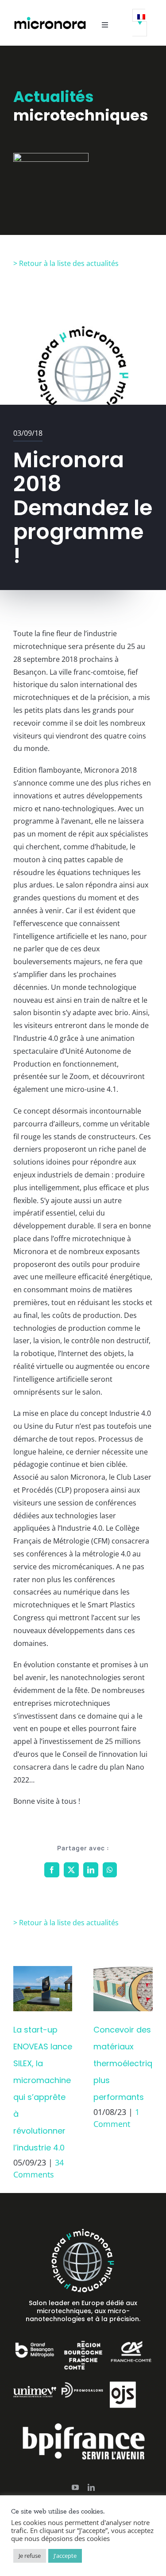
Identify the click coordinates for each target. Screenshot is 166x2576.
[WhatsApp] (110, 1870)
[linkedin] (91, 2487)
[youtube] (75, 2487)
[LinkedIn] (91, 1870)
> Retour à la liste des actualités (66, 263)
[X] (71, 1870)
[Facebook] (52, 1870)
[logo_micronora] (50, 19)
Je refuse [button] (30, 2556)
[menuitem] (140, 23)
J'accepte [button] (65, 2556)
